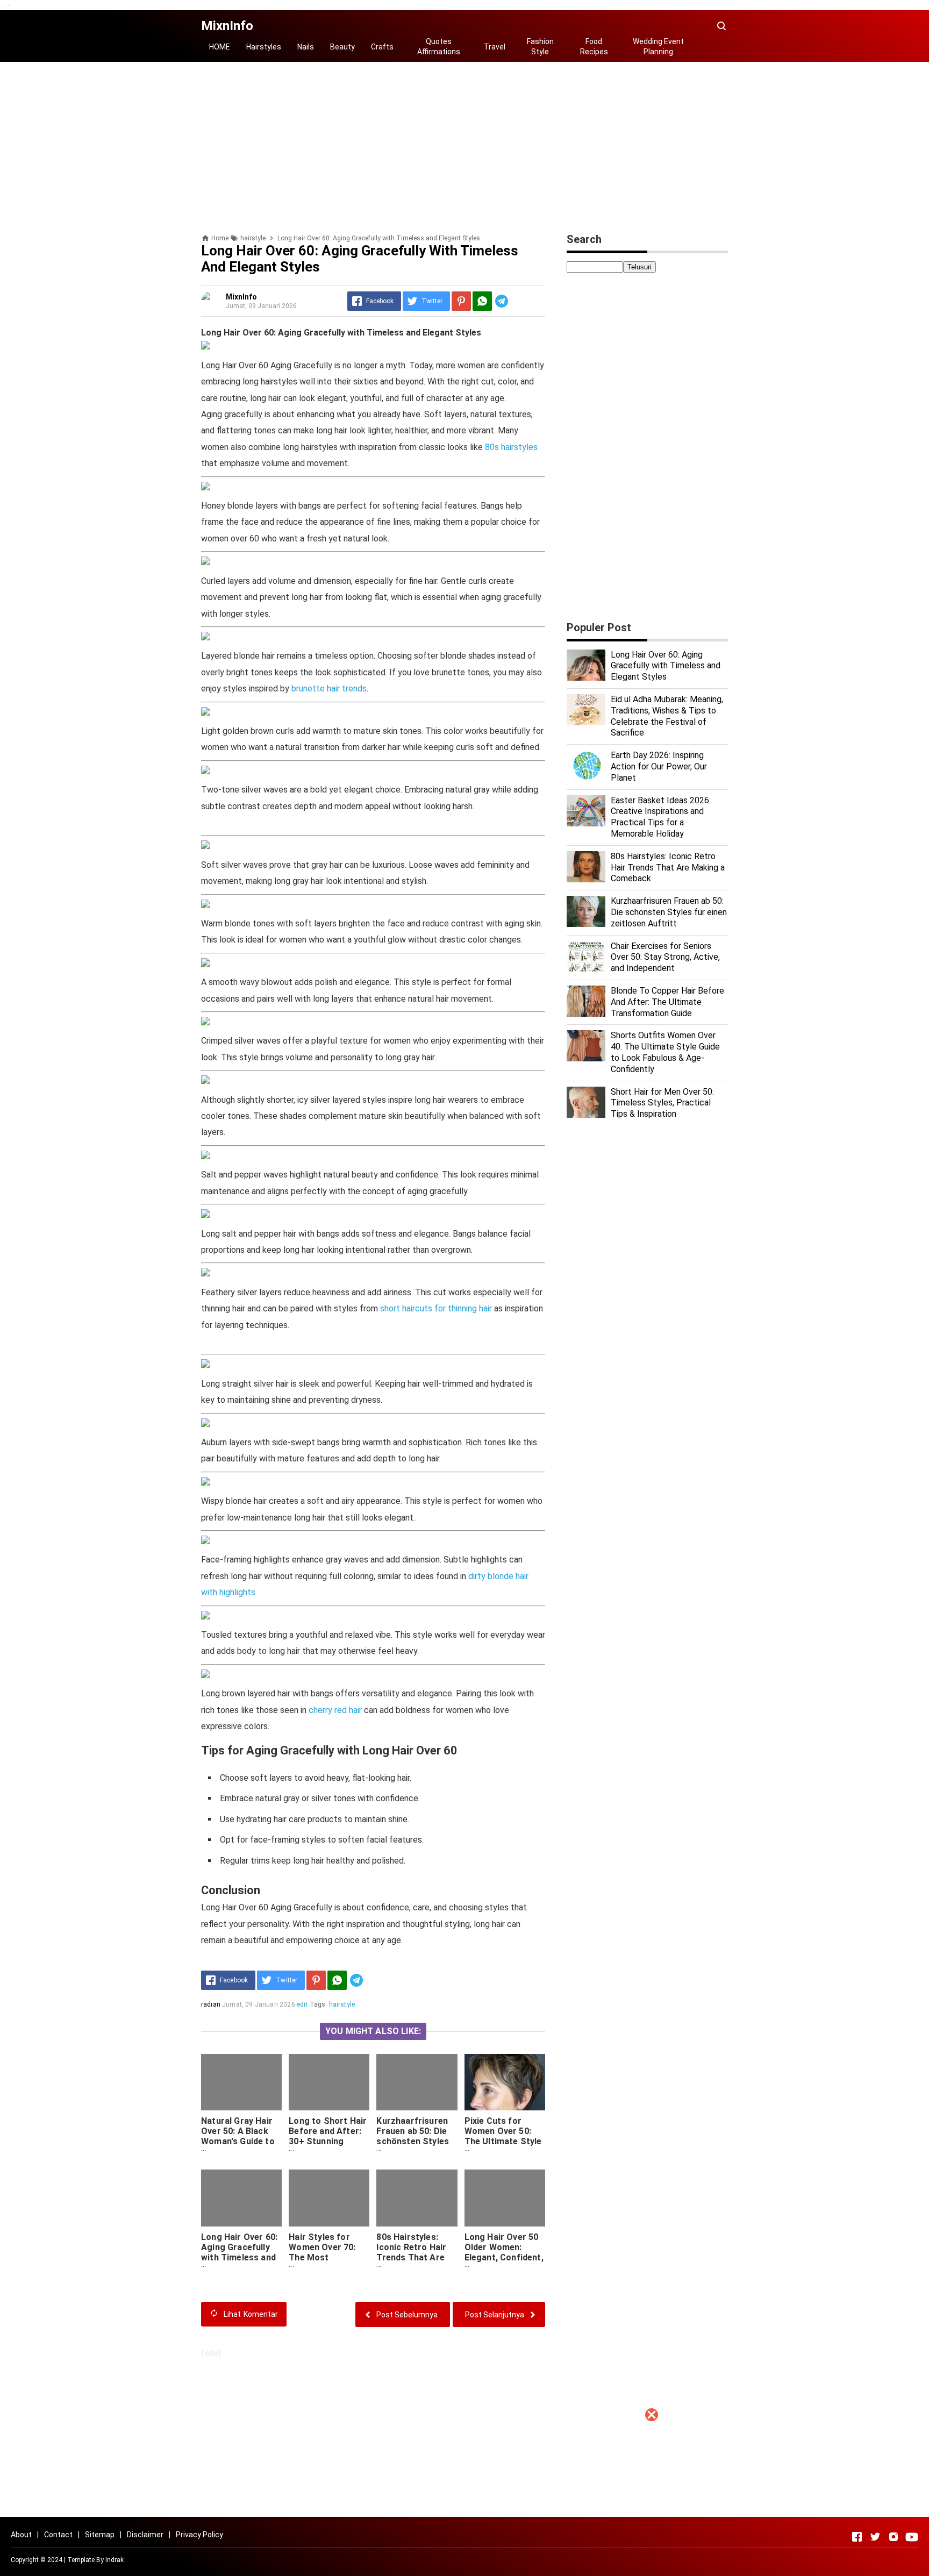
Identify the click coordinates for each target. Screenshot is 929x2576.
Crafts (382, 47)
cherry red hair (335, 1710)
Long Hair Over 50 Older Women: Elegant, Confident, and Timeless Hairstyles (504, 2257)
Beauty (342, 47)
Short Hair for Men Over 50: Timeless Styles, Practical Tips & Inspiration (662, 1103)
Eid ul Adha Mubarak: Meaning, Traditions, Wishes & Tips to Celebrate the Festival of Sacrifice (667, 716)
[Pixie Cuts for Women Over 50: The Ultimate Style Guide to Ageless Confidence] (505, 2082)
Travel (495, 47)
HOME (220, 47)
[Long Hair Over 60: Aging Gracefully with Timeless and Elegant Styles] (241, 2198)
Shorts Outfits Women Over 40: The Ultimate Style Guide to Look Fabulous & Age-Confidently (665, 1052)
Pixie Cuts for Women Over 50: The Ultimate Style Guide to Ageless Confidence (503, 2141)
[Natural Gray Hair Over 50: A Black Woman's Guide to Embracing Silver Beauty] (241, 2082)
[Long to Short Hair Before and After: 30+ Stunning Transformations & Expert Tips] (329, 2082)
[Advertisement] (464, 2501)
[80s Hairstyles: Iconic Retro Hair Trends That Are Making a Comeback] (417, 2198)
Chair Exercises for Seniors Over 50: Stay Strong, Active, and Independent (665, 957)
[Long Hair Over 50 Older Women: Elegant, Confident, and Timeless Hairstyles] (505, 2198)
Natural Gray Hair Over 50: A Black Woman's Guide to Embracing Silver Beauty (238, 2141)
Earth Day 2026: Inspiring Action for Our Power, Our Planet (659, 766)
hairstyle (342, 2004)
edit (302, 2004)
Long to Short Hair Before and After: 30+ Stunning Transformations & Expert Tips (328, 2141)
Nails (306, 47)
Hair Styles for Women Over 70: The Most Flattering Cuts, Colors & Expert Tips (322, 2263)
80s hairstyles (511, 447)
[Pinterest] (461, 301)
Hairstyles (264, 47)
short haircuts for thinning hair (436, 1308)
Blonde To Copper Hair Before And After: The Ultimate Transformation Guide (667, 1002)
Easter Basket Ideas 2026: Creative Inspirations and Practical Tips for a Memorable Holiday (661, 817)
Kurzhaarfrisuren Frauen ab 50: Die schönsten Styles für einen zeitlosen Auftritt (415, 2141)
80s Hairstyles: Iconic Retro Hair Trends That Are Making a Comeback (411, 2257)
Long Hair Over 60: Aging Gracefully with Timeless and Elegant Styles (239, 2252)
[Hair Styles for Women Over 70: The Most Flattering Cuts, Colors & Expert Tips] (329, 2198)
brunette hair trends (329, 688)
